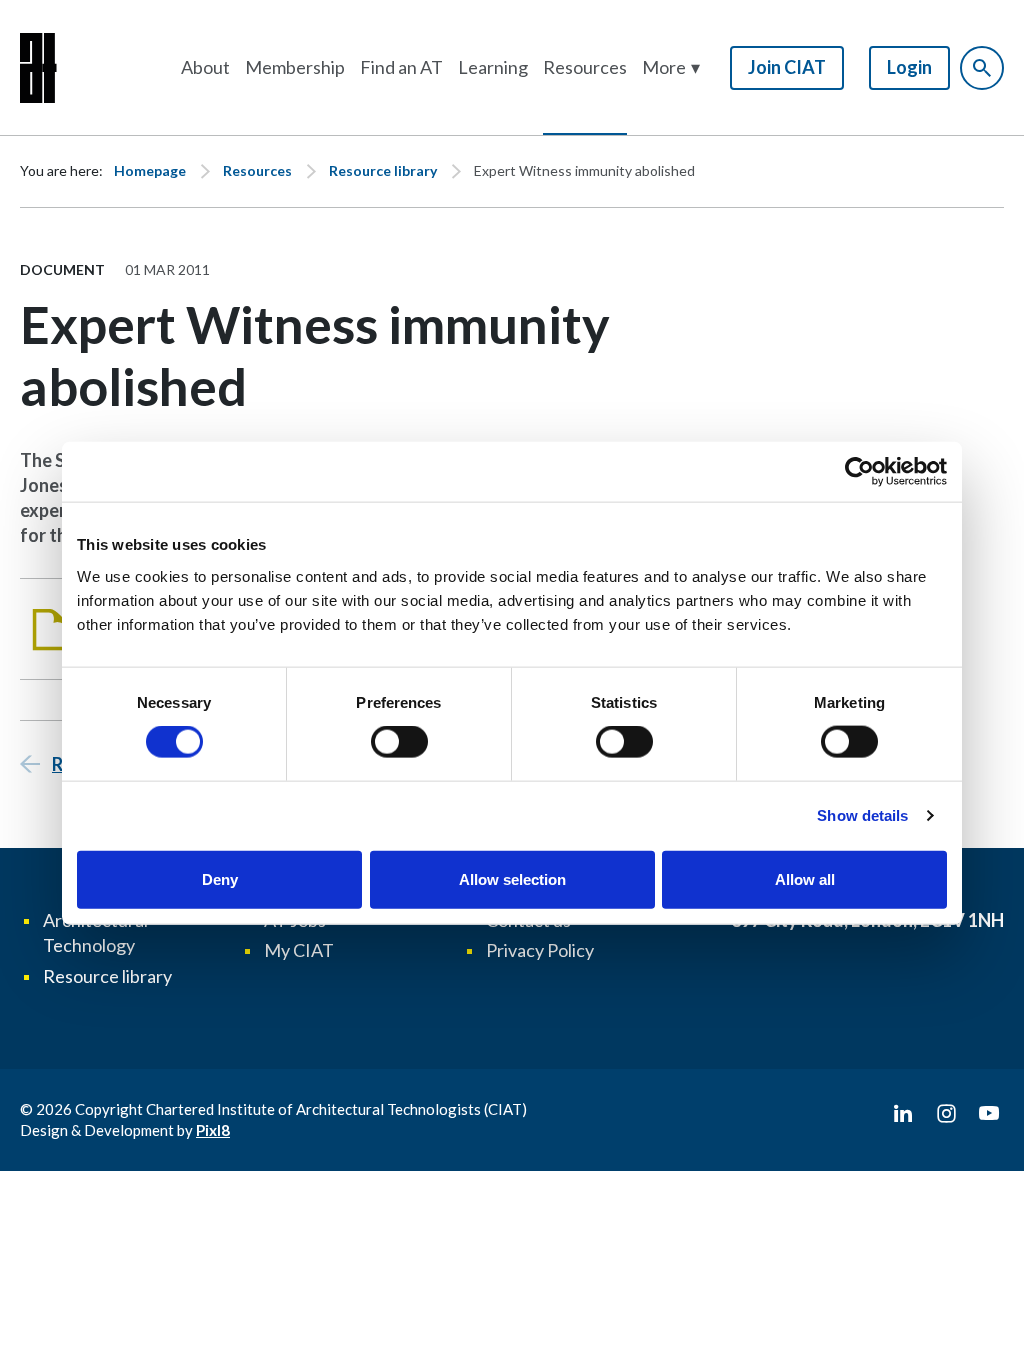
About (205, 67)
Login (909, 67)
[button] (671, 67)
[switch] (399, 742)
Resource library (383, 170)
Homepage (150, 170)
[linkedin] (903, 1114)
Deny (220, 878)
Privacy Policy (540, 950)
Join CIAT (787, 67)
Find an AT (401, 67)
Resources (585, 67)
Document (62, 269)
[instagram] (946, 1114)
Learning (493, 67)
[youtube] (989, 1114)
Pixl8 (213, 1130)
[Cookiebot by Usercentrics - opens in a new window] (859, 472)
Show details (862, 815)
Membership (295, 67)
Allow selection (512, 878)
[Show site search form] (982, 68)
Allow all (805, 878)
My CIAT (299, 950)
